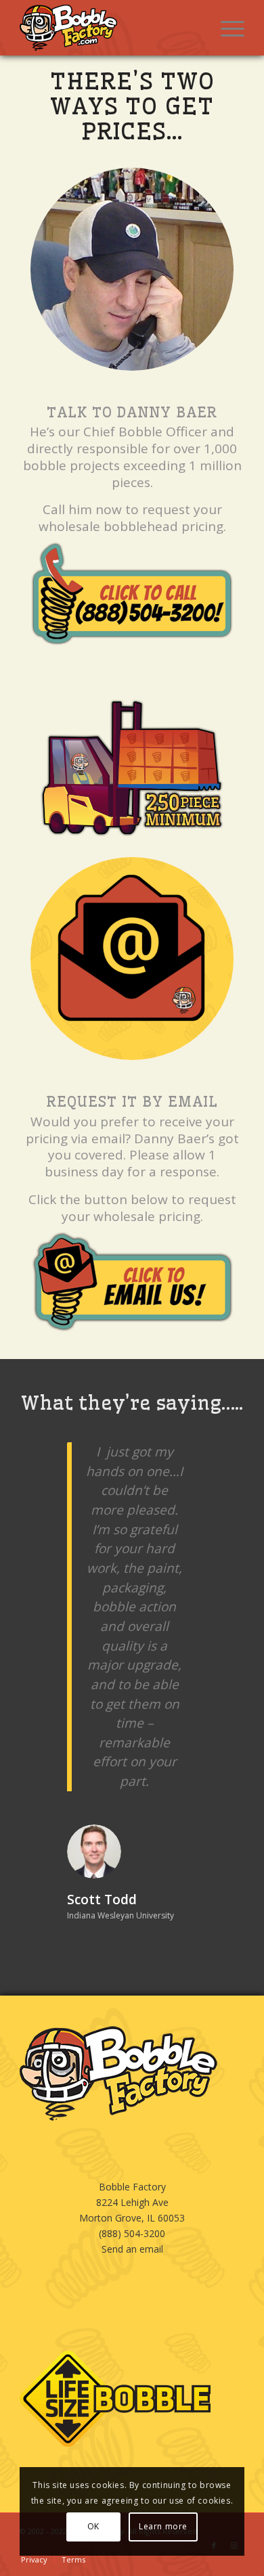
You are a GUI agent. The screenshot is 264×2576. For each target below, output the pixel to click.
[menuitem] (226, 28)
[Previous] (50, 1462)
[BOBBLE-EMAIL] (132, 959)
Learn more (163, 2526)
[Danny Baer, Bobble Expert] (132, 269)
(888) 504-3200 (132, 2175)
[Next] (214, 1462)
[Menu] (226, 28)
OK (93, 2526)
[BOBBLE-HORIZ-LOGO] (109, 28)
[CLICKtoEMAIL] (132, 1282)
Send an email (132, 2191)
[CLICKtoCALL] (132, 594)
